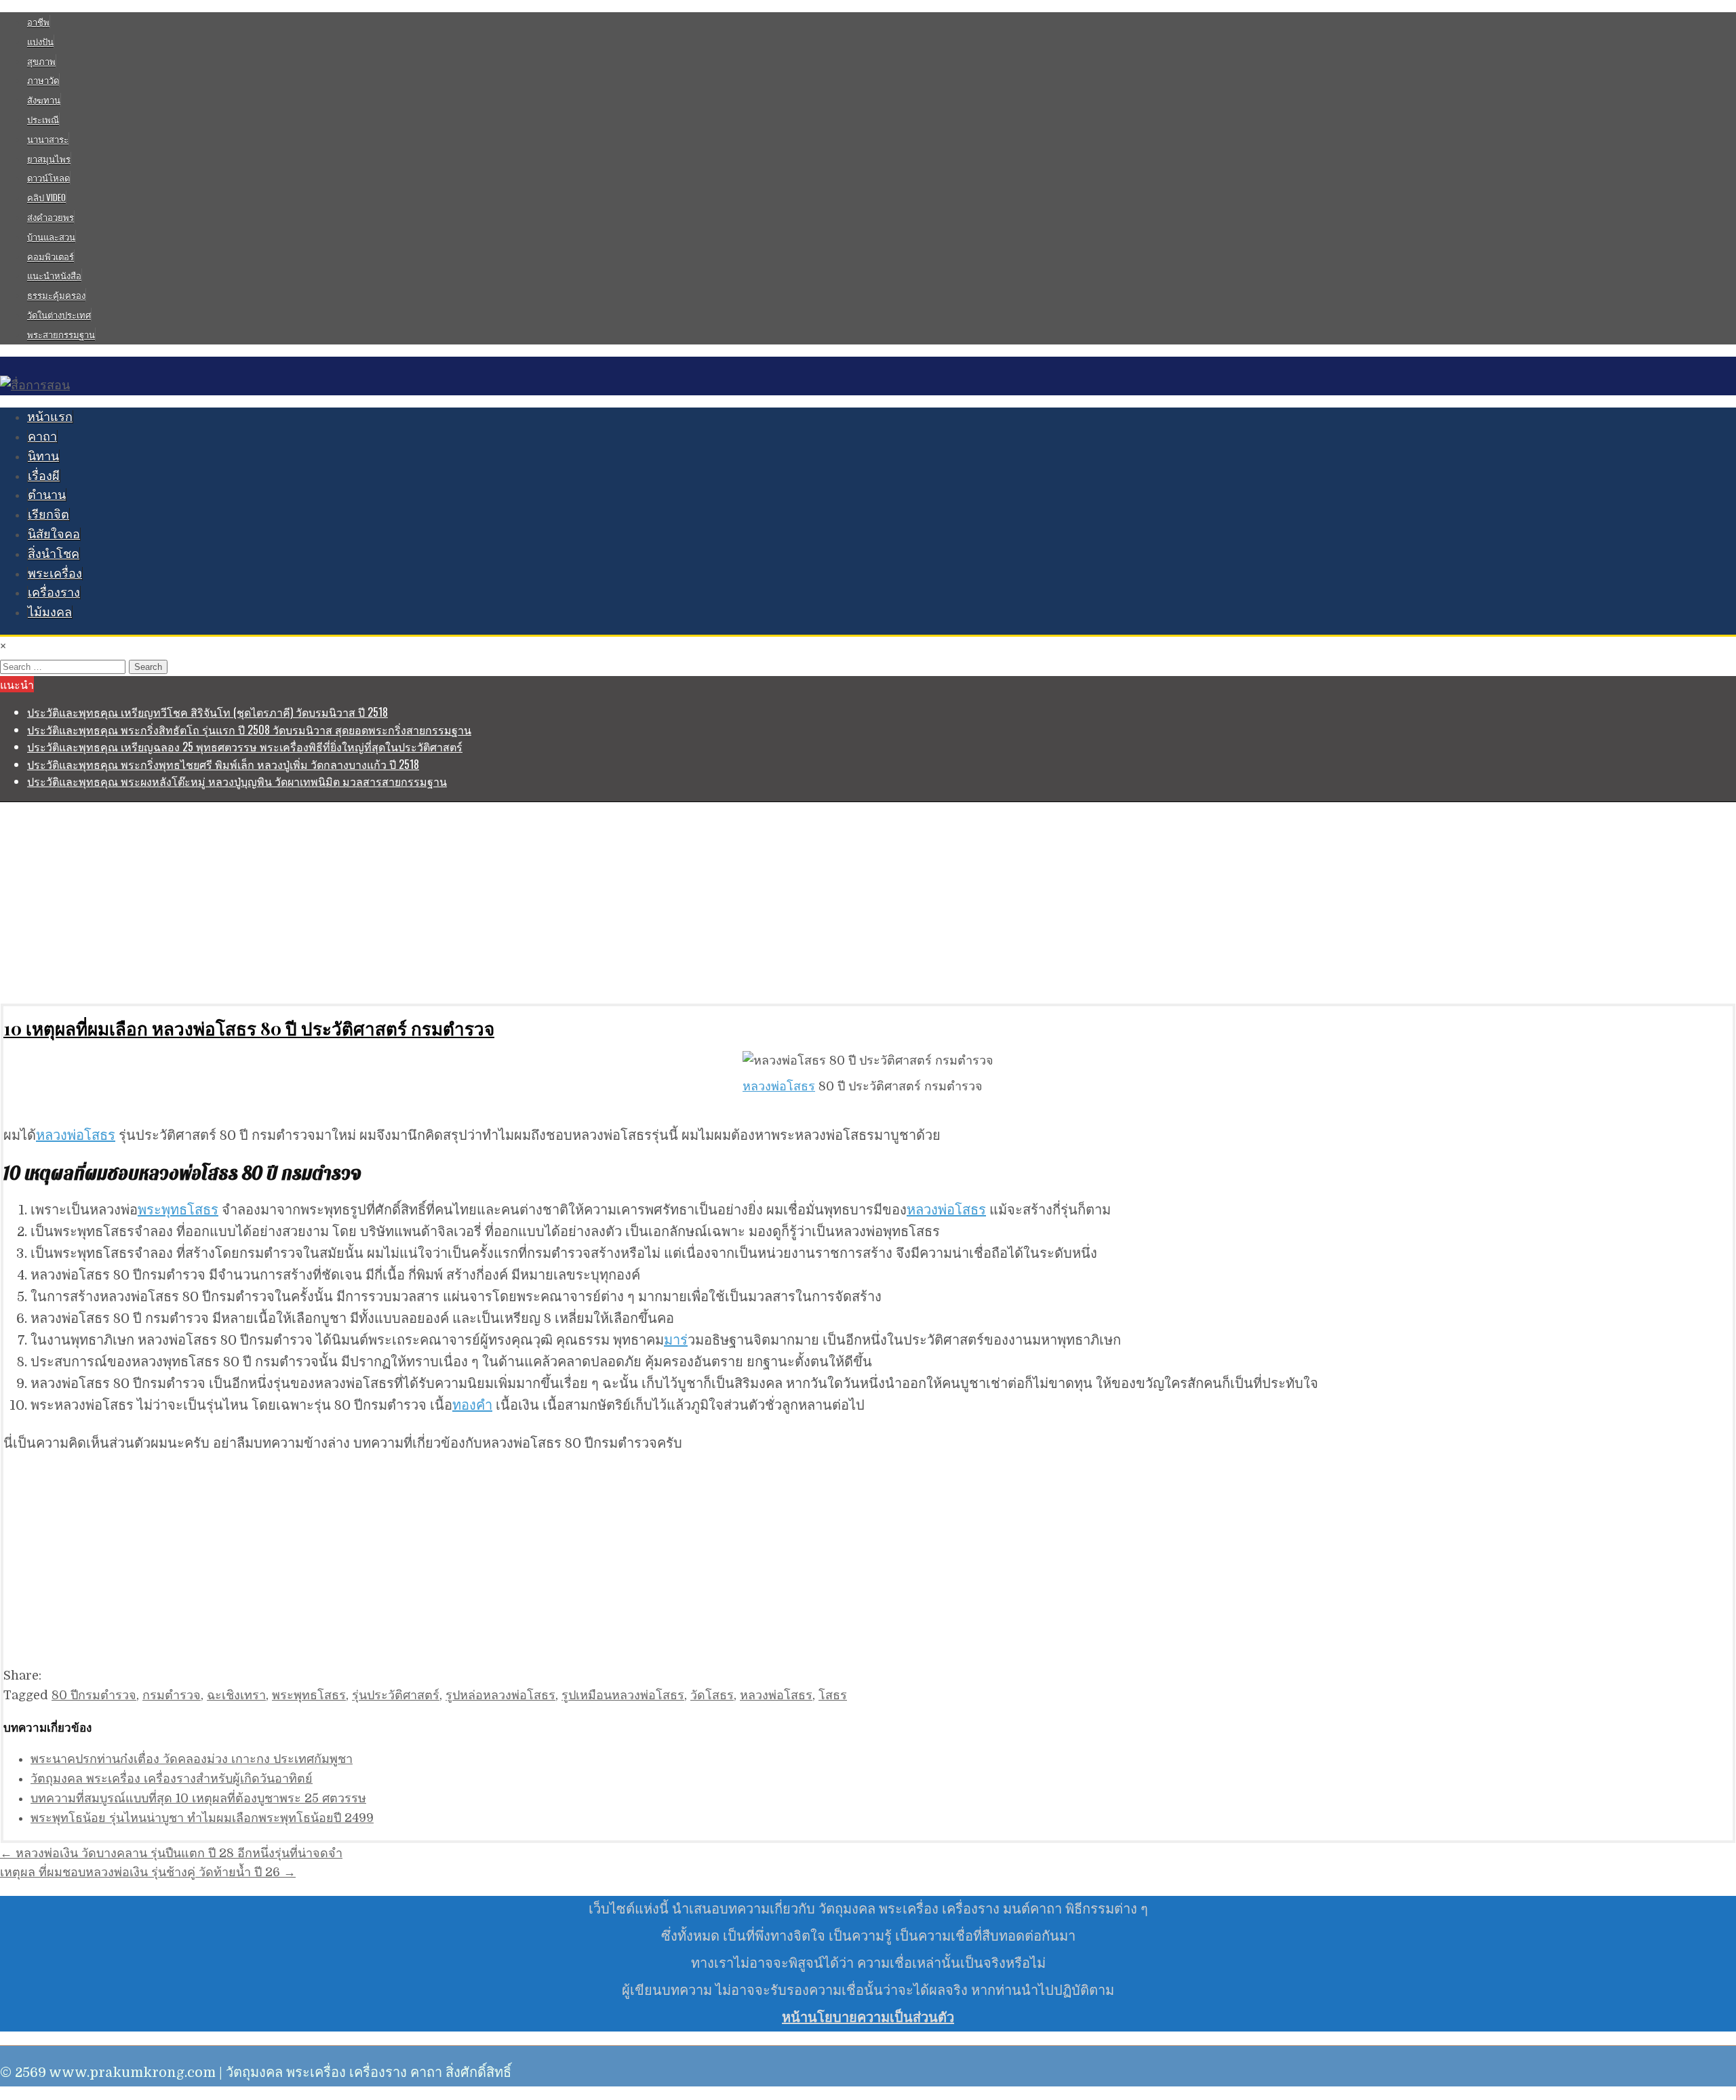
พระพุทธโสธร (178, 1210)
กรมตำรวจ (172, 1695)
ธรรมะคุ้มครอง (56, 295)
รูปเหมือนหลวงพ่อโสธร (623, 1695)
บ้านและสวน (51, 237)
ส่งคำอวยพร (51, 217)
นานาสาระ (48, 139)
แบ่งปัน (40, 41)
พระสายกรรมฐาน (61, 334)
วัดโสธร (712, 1695)
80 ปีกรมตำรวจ (94, 1695)
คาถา (42, 437)
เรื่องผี (44, 476)
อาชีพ (38, 22)
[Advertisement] (407, 903)
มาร (676, 1340)
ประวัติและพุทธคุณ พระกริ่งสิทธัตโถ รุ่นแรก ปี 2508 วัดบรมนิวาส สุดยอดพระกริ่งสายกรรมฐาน (249, 730)
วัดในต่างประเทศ (59, 315)
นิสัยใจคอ (54, 534)
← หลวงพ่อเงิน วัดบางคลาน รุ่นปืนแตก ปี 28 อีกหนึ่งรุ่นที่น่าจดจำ (171, 1853)
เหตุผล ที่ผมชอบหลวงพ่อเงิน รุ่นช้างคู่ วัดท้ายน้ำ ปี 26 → (148, 1872)
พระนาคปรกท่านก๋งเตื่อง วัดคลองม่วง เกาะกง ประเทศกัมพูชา (192, 1759)
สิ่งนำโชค (54, 554)
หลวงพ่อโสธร (779, 1086)
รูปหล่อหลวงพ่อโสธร (500, 1695)
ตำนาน (47, 495)
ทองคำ (472, 1405)
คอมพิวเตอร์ (51, 256)
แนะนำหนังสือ (54, 275)
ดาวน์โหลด (48, 178)
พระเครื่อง (55, 574)
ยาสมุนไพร (49, 159)
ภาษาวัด (43, 80)
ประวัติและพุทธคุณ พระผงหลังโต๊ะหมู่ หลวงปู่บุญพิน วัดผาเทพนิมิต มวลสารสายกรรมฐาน (237, 781)
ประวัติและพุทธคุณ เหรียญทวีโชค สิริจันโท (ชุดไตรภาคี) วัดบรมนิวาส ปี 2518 (208, 712)
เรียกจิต (48, 515)
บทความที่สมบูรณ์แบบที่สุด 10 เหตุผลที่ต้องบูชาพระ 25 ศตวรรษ (198, 1798)
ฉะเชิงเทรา (236, 1695)
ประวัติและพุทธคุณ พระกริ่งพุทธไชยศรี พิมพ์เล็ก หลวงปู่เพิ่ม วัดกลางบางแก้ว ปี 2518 (223, 764)
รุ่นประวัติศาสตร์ (396, 1695)
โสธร (833, 1695)
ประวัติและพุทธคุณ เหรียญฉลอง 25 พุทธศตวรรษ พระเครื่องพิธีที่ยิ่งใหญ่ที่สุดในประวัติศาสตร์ (245, 747)
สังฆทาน (44, 100)
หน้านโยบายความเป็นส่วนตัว (868, 2018)
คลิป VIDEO (46, 197)
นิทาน (43, 456)
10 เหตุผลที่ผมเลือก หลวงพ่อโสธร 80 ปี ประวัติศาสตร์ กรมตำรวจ (249, 1028)
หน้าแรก (50, 417)
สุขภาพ (41, 61)
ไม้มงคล (50, 612)
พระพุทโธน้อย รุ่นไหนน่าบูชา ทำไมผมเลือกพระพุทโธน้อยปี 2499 (202, 1818)
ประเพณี (43, 119)
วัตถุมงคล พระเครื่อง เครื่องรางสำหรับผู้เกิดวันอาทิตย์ (172, 1779)
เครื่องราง (54, 593)
